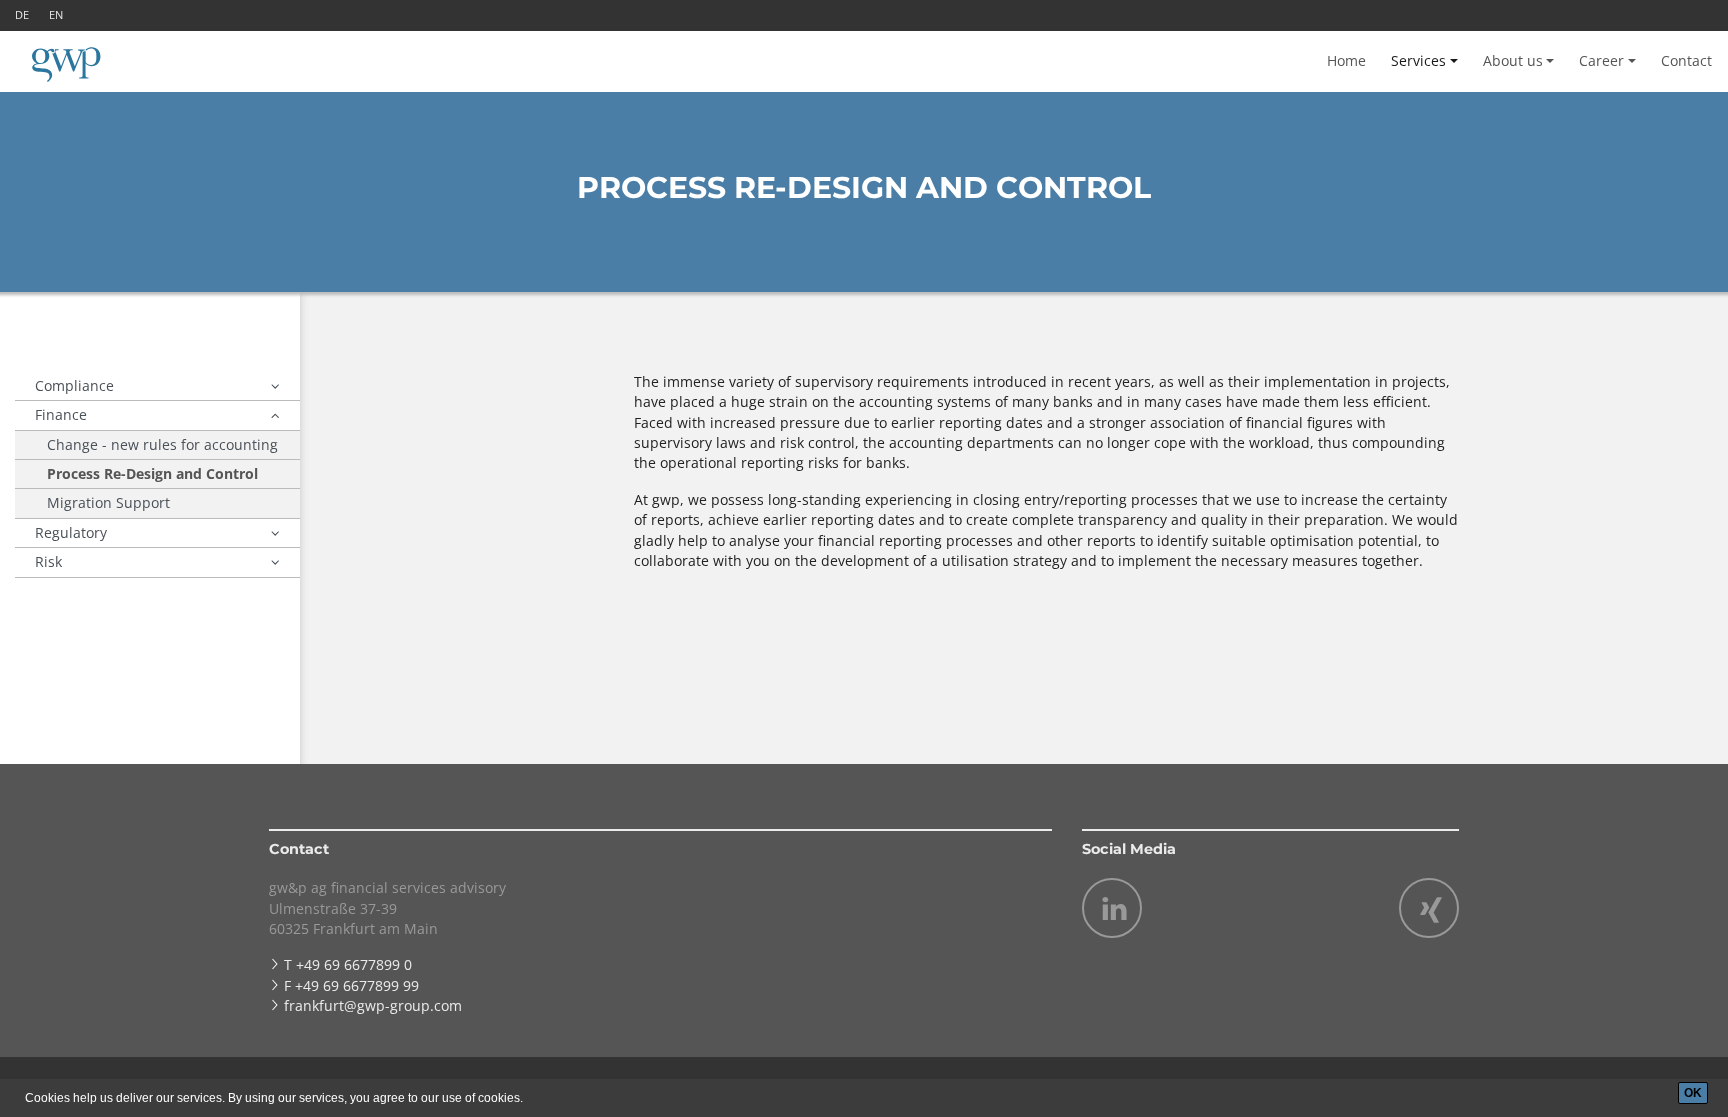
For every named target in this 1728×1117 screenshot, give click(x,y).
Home (1346, 60)
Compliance (74, 385)
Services (1418, 60)
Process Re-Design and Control (152, 473)
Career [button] (1601, 60)
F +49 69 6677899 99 (351, 985)
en (56, 14)
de (22, 14)
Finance (61, 414)
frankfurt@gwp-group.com (373, 1005)
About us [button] (1513, 60)
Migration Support (108, 502)
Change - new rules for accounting (162, 444)
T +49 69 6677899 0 (348, 964)
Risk (48, 561)
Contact (1686, 60)
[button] (275, 386)
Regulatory (71, 532)
